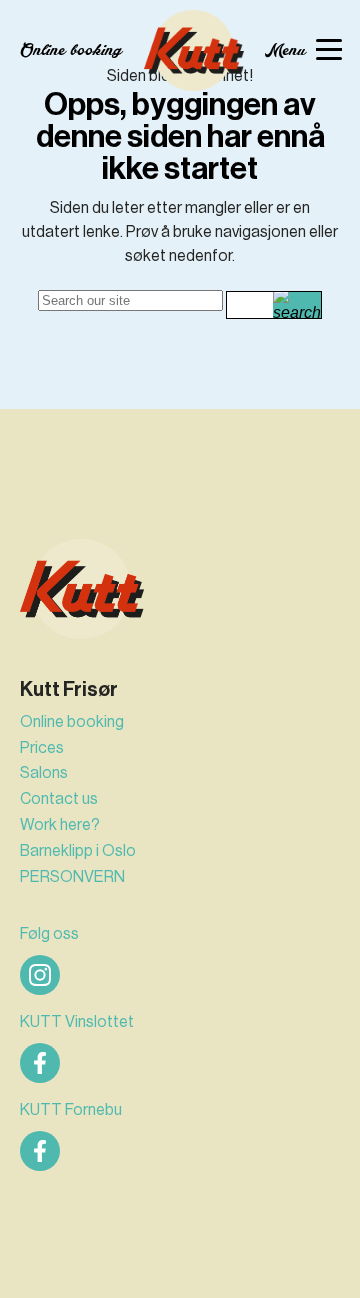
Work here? (60, 824)
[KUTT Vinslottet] (40, 1063)
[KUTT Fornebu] (40, 1151)
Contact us (59, 798)
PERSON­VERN (72, 876)
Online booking (72, 721)
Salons (44, 772)
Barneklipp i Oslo (78, 850)
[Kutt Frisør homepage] (194, 50)
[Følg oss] (40, 975)
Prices (42, 747)
